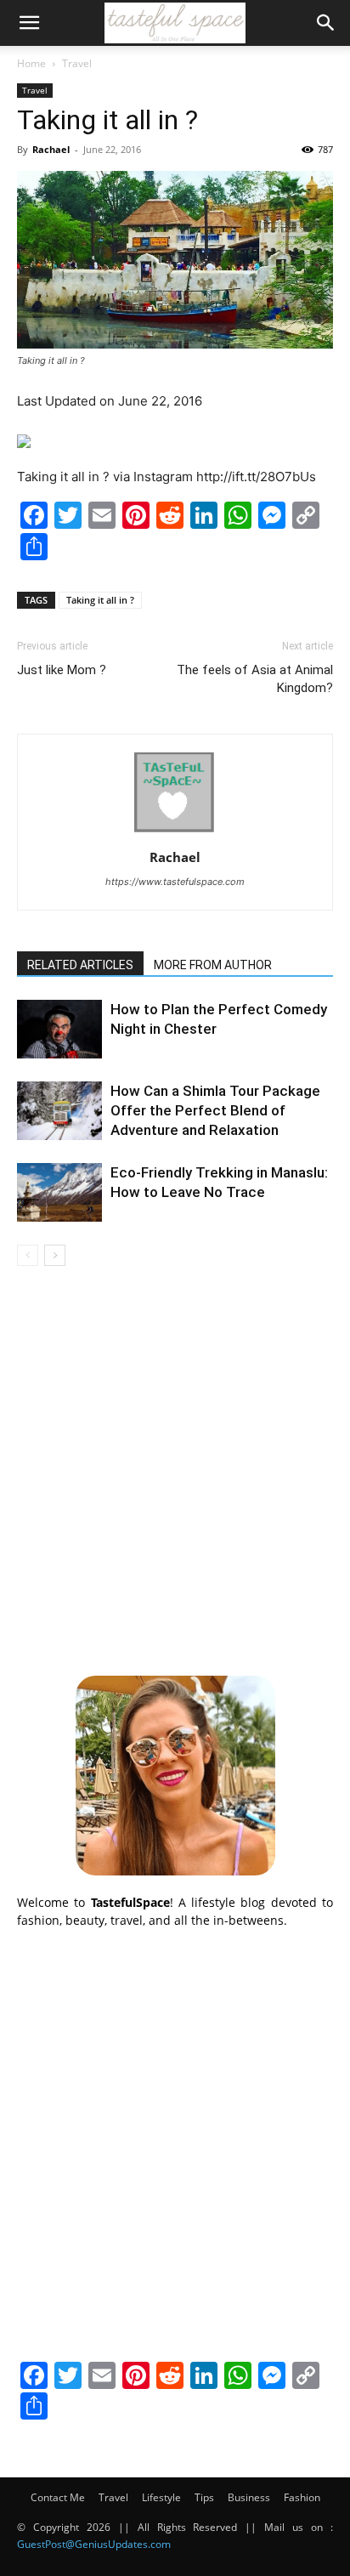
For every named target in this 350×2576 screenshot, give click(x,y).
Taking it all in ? (100, 600)
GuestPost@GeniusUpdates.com (94, 2544)
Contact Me (58, 2497)
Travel (77, 63)
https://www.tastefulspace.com (175, 882)
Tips (204, 2497)
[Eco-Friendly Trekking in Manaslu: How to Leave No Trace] (59, 1192)
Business (249, 2497)
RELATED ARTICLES (80, 965)
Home (31, 63)
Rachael (51, 149)
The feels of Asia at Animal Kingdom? (255, 679)
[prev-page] (28, 1255)
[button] (29, 23)
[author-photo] (175, 834)
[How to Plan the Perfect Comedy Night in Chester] (59, 1029)
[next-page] (55, 1255)
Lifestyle (161, 2497)
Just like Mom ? (62, 670)
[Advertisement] (175, 1468)
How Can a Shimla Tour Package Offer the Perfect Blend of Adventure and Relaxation (215, 1110)
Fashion (302, 2497)
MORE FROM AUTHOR (213, 965)
